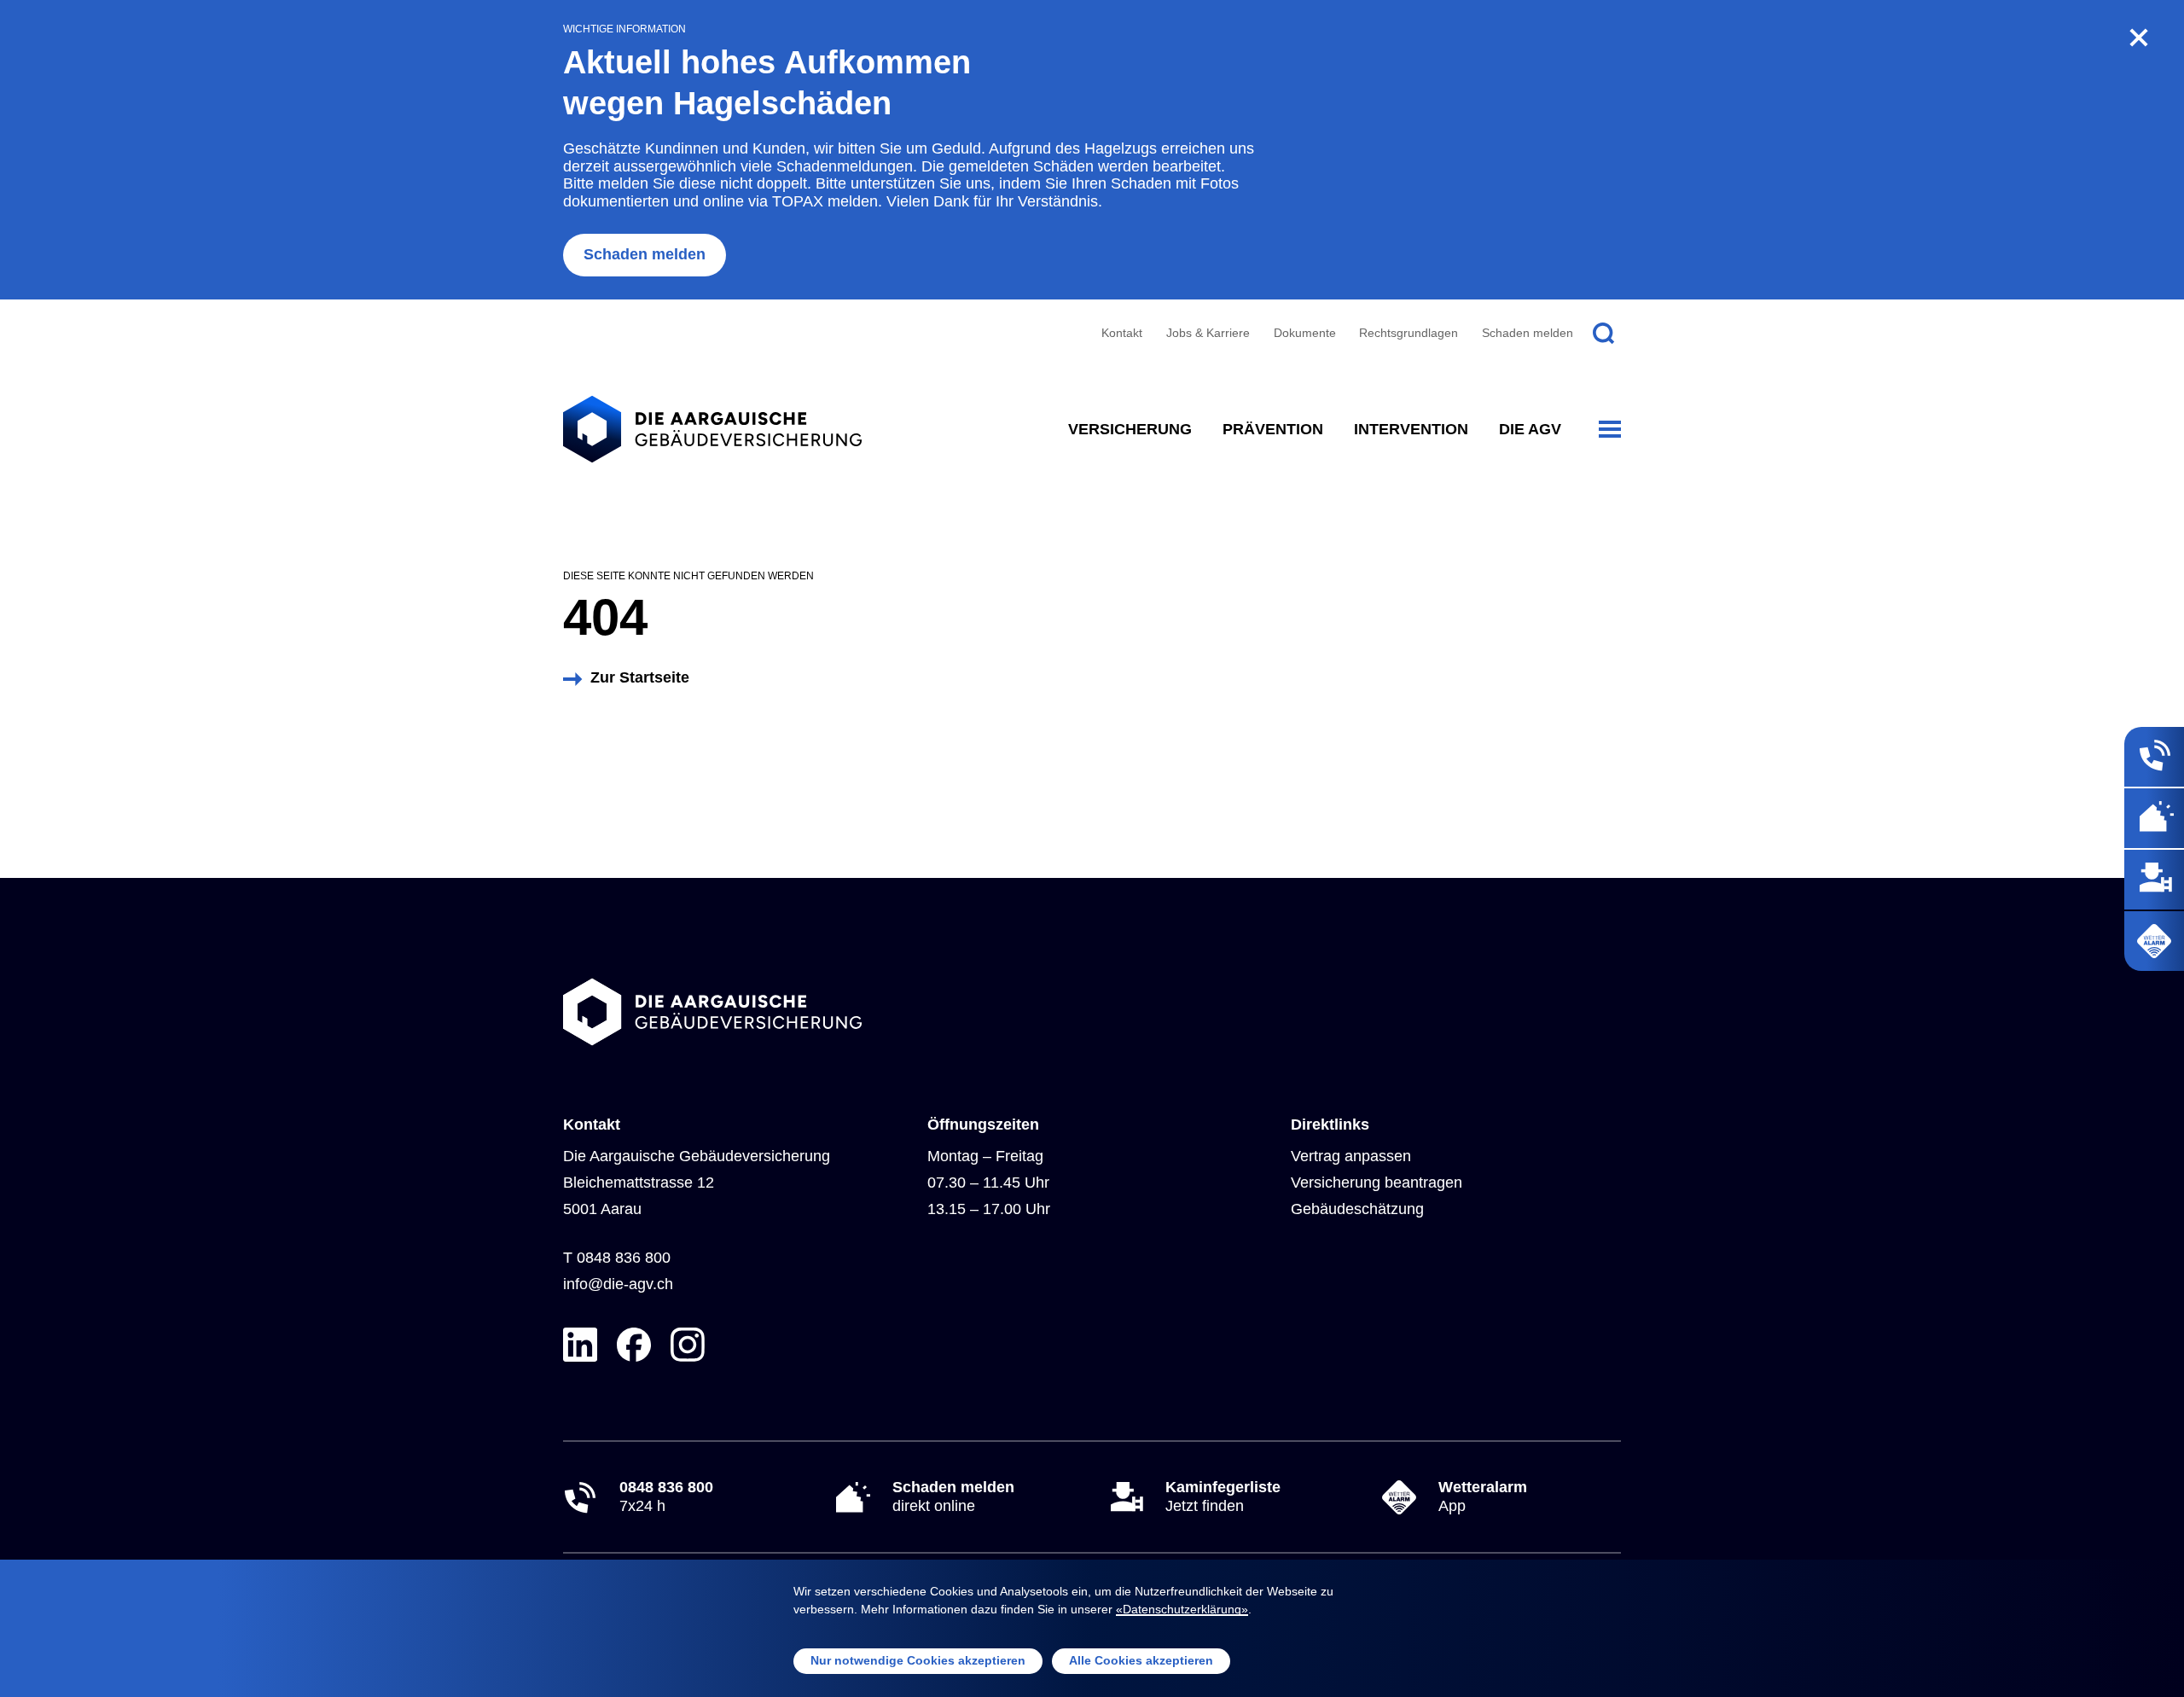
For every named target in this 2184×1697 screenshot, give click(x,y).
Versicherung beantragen (1377, 1183)
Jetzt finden (1223, 1496)
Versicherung (1130, 429)
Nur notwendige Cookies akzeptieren (918, 1660)
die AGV (1530, 429)
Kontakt (1122, 333)
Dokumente (1305, 333)
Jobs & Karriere (1208, 333)
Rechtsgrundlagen (1409, 333)
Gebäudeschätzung (1357, 1209)
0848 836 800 (624, 1258)
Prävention (1273, 429)
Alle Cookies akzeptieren (1141, 1660)
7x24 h (666, 1496)
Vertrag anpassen (1351, 1156)
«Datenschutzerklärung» (1182, 1609)
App (1483, 1496)
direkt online (953, 1496)
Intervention (1411, 429)
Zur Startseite (640, 677)
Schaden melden (645, 254)
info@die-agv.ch (618, 1284)
